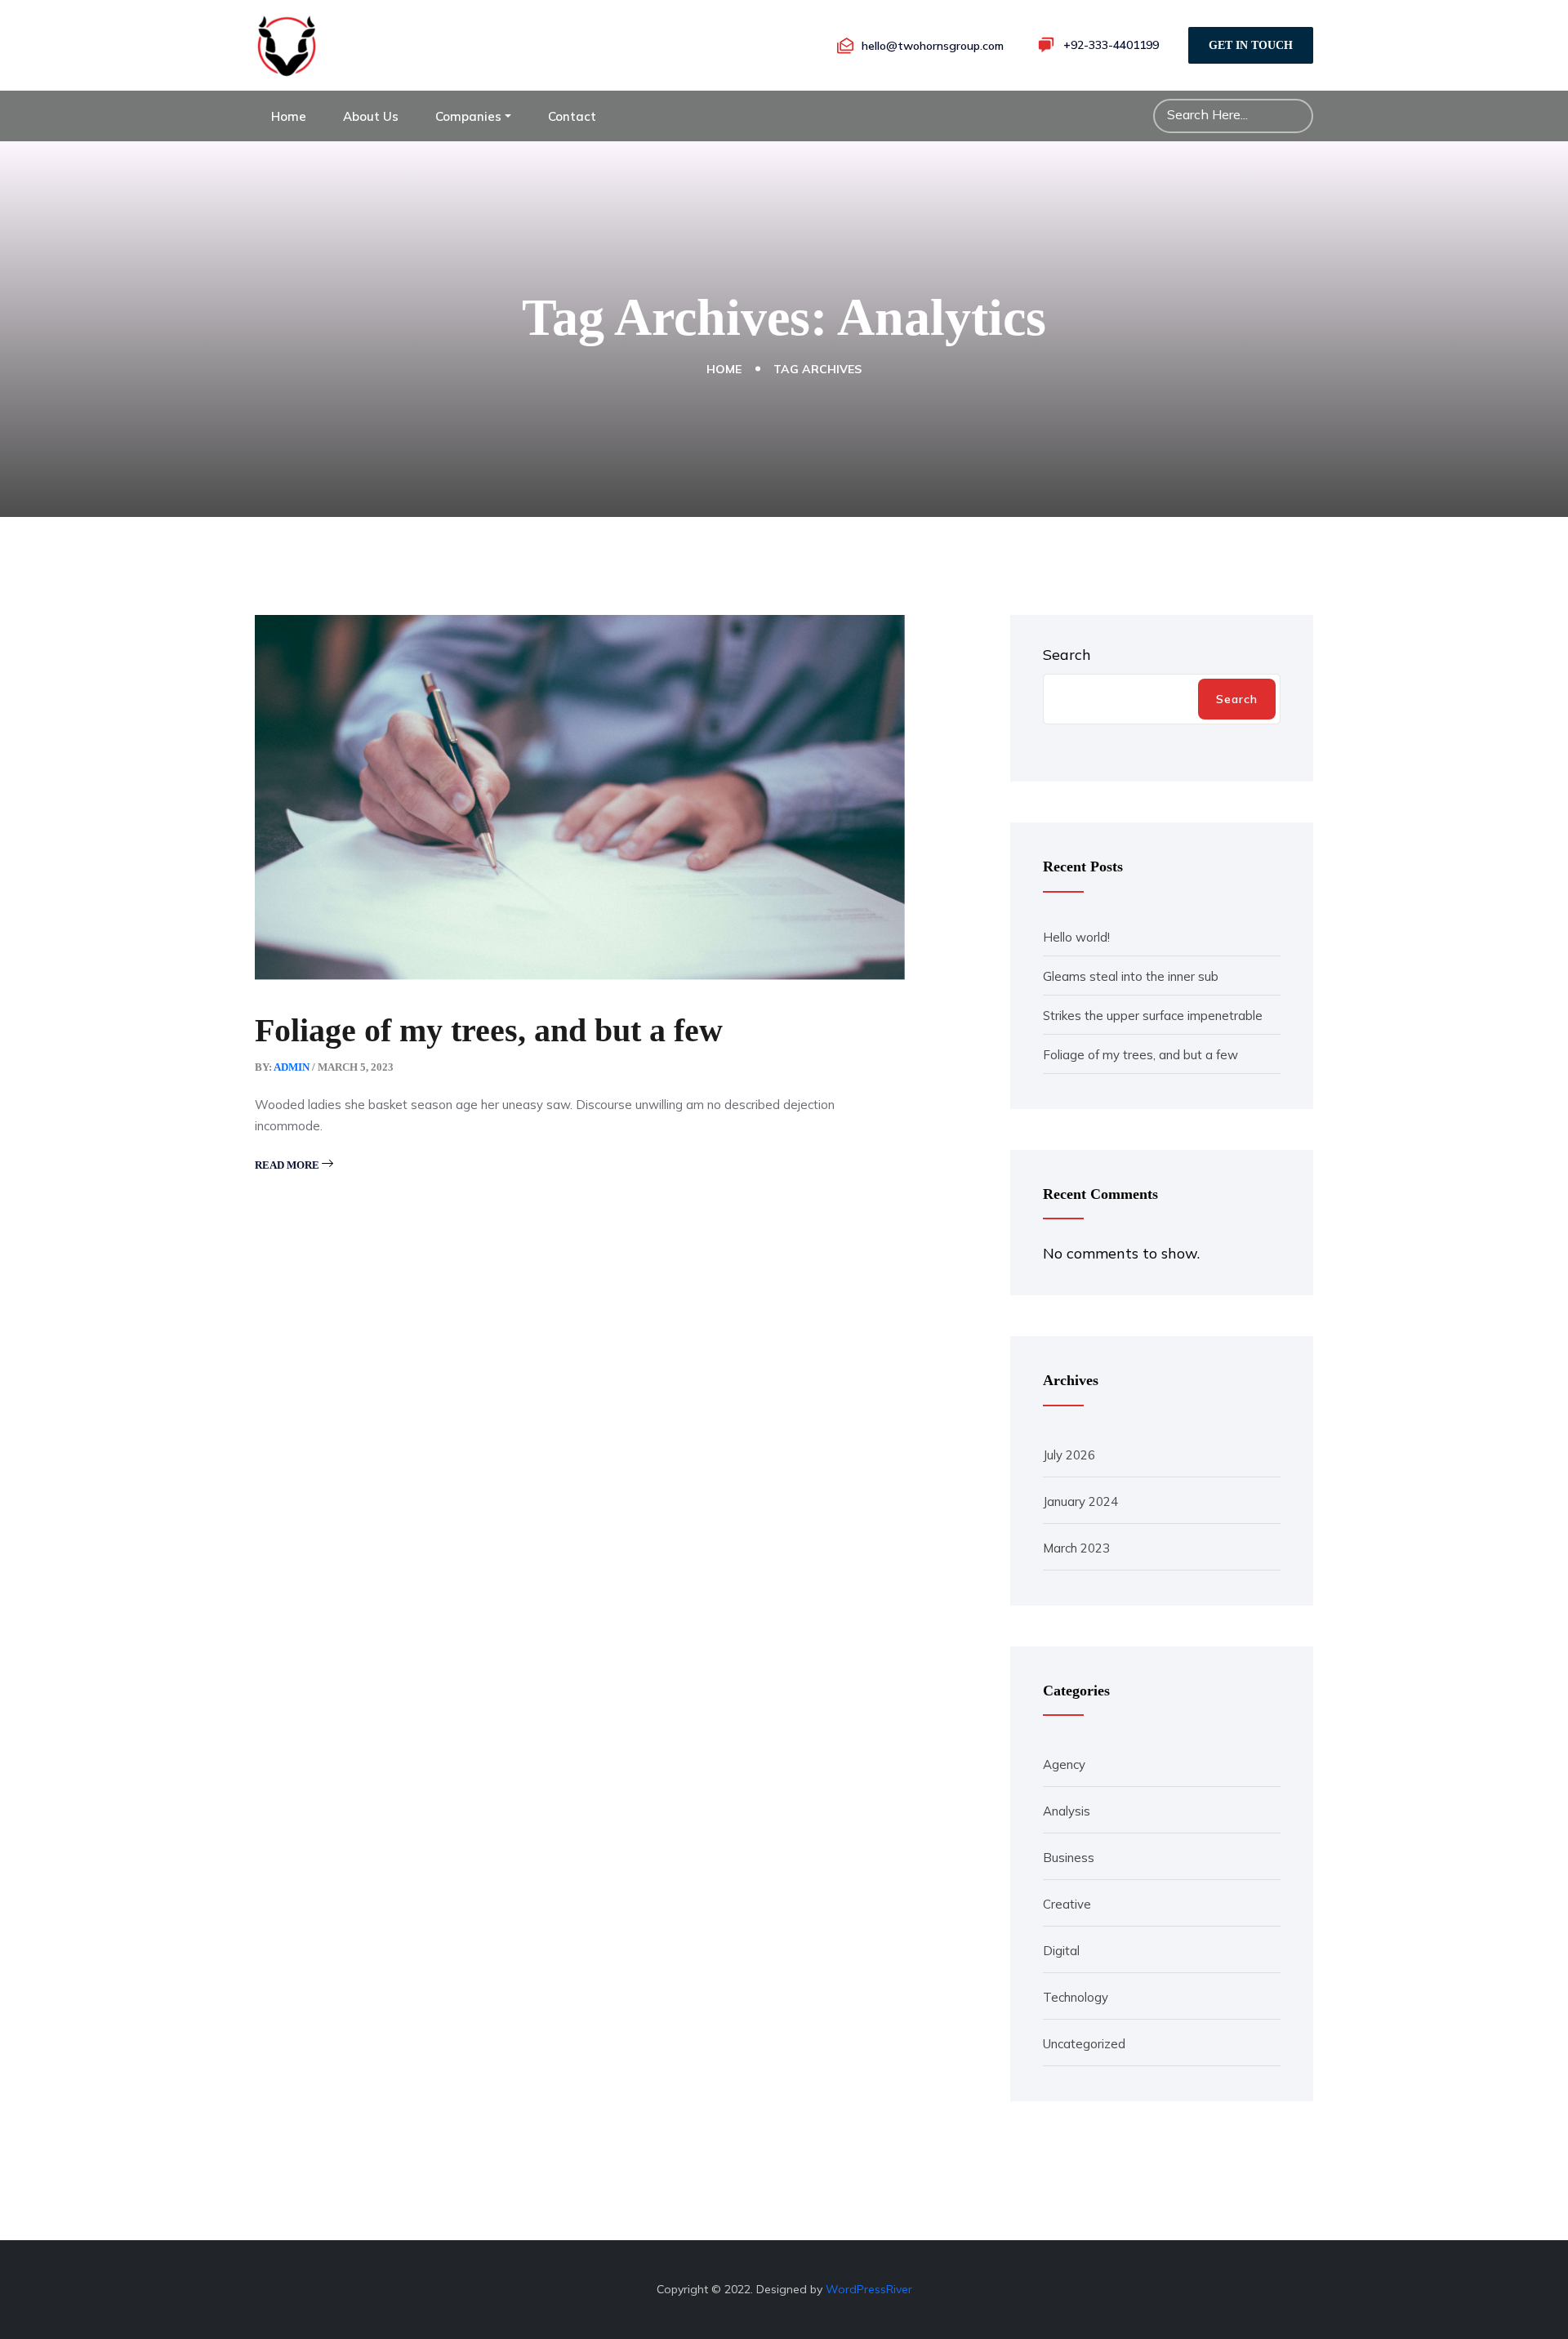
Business (1069, 1858)
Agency (1064, 1764)
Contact (572, 116)
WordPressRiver (869, 2289)
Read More (288, 1165)
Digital (1061, 1951)
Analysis (1067, 1811)
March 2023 (1076, 1548)
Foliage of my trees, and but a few (489, 1030)
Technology (1076, 1997)
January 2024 (1080, 1501)
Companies (468, 116)
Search (1067, 655)
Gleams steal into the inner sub (1131, 976)
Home (289, 116)
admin (292, 1067)
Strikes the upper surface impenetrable (1153, 1016)
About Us (371, 116)
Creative (1067, 1904)
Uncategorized (1084, 2044)
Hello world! (1076, 937)
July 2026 (1069, 1455)
